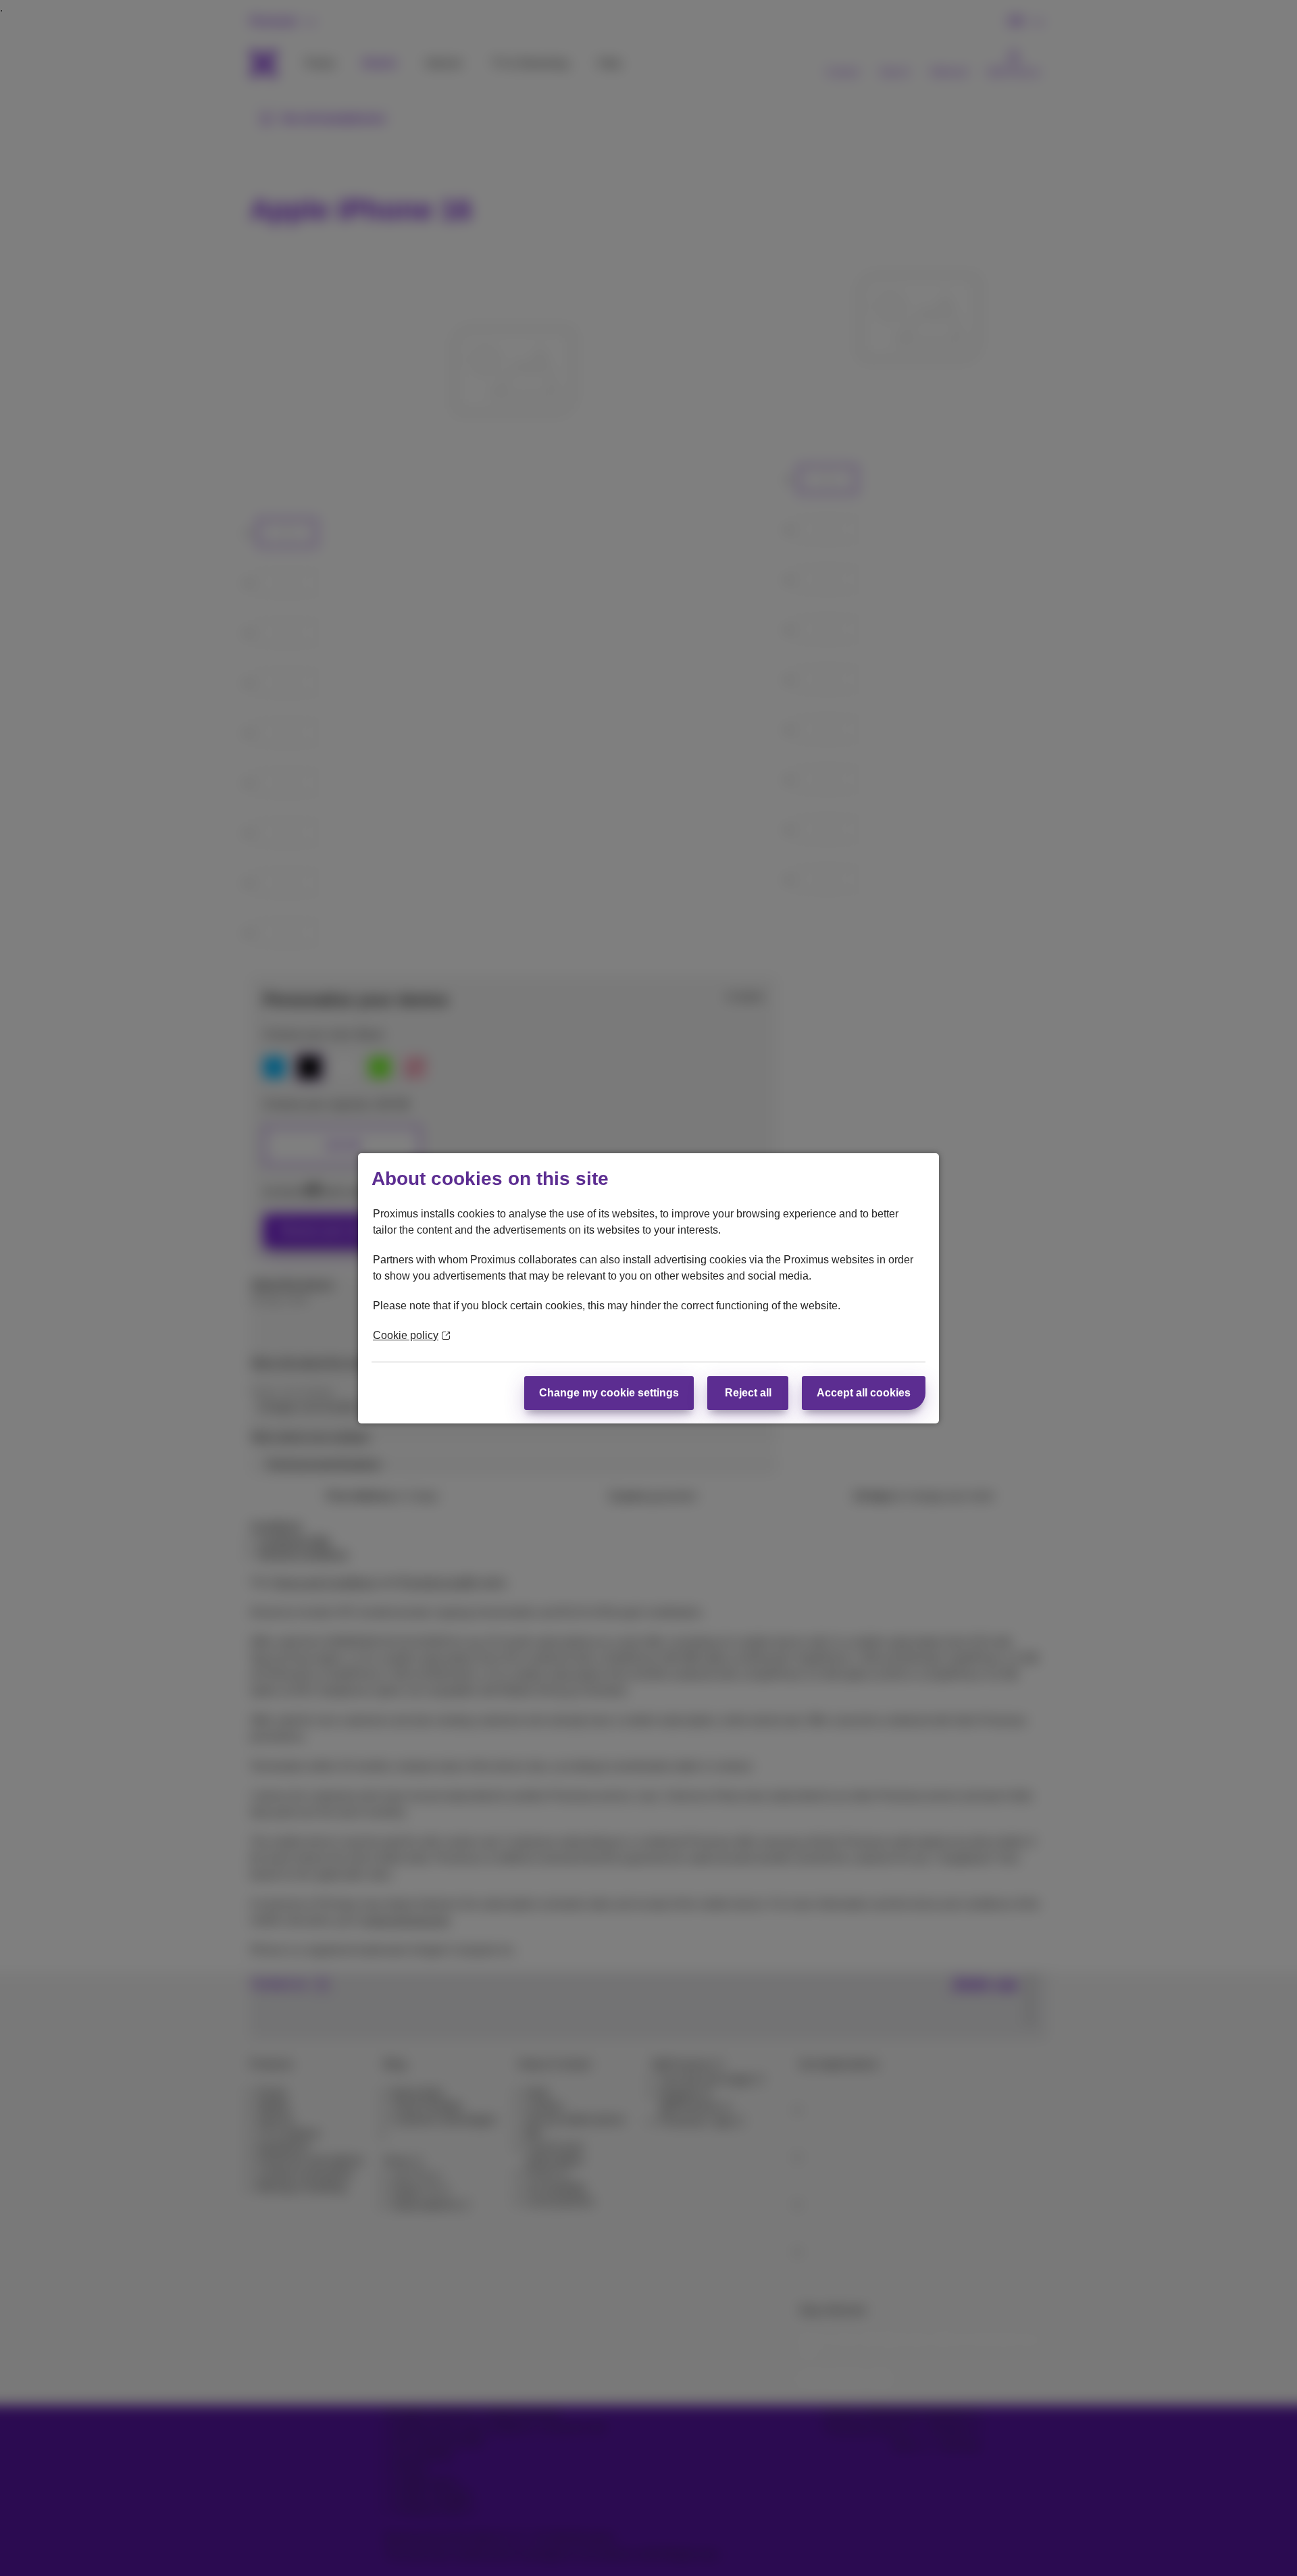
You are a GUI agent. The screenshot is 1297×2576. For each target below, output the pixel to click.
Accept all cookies (864, 1393)
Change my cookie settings (609, 1393)
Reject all (748, 1393)
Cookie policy (406, 1335)
